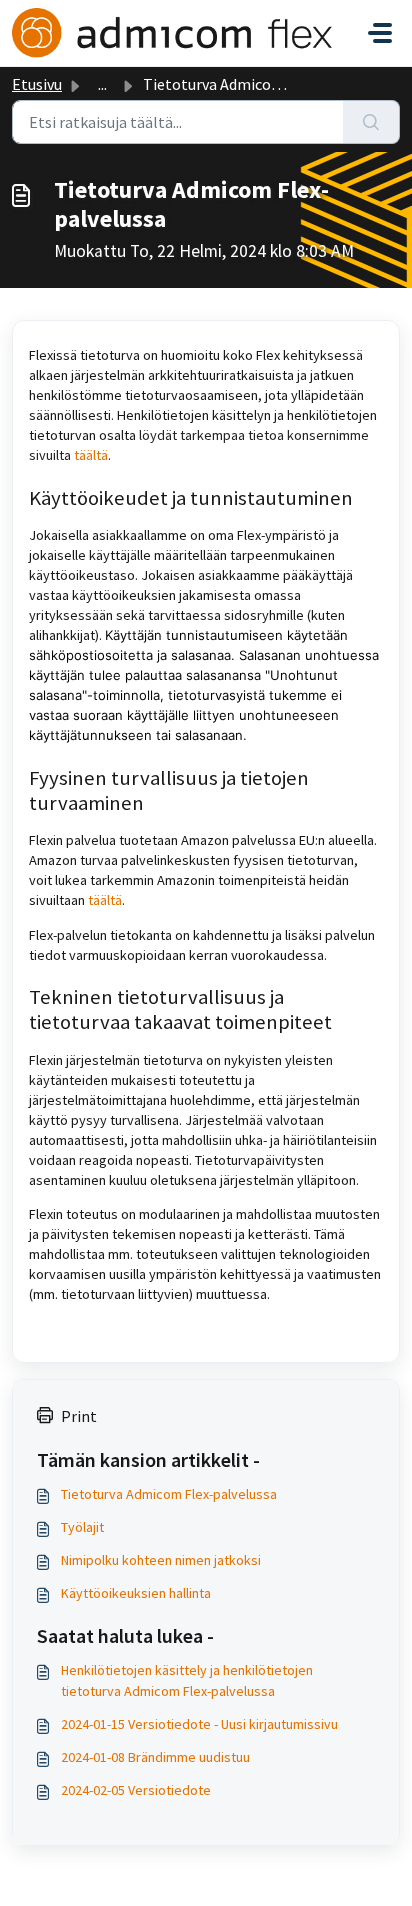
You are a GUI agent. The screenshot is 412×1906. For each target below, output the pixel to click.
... (102, 84)
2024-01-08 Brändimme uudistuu (155, 1757)
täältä (91, 455)
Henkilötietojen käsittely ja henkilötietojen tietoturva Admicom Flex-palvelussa (187, 1680)
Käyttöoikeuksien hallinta (136, 1593)
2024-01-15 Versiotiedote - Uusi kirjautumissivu (199, 1724)
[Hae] (371, 122)
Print (79, 1416)
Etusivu (37, 84)
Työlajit (82, 1527)
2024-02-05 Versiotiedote (136, 1790)
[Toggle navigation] (380, 33)
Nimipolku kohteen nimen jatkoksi (161, 1560)
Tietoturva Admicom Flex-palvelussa (169, 1494)
